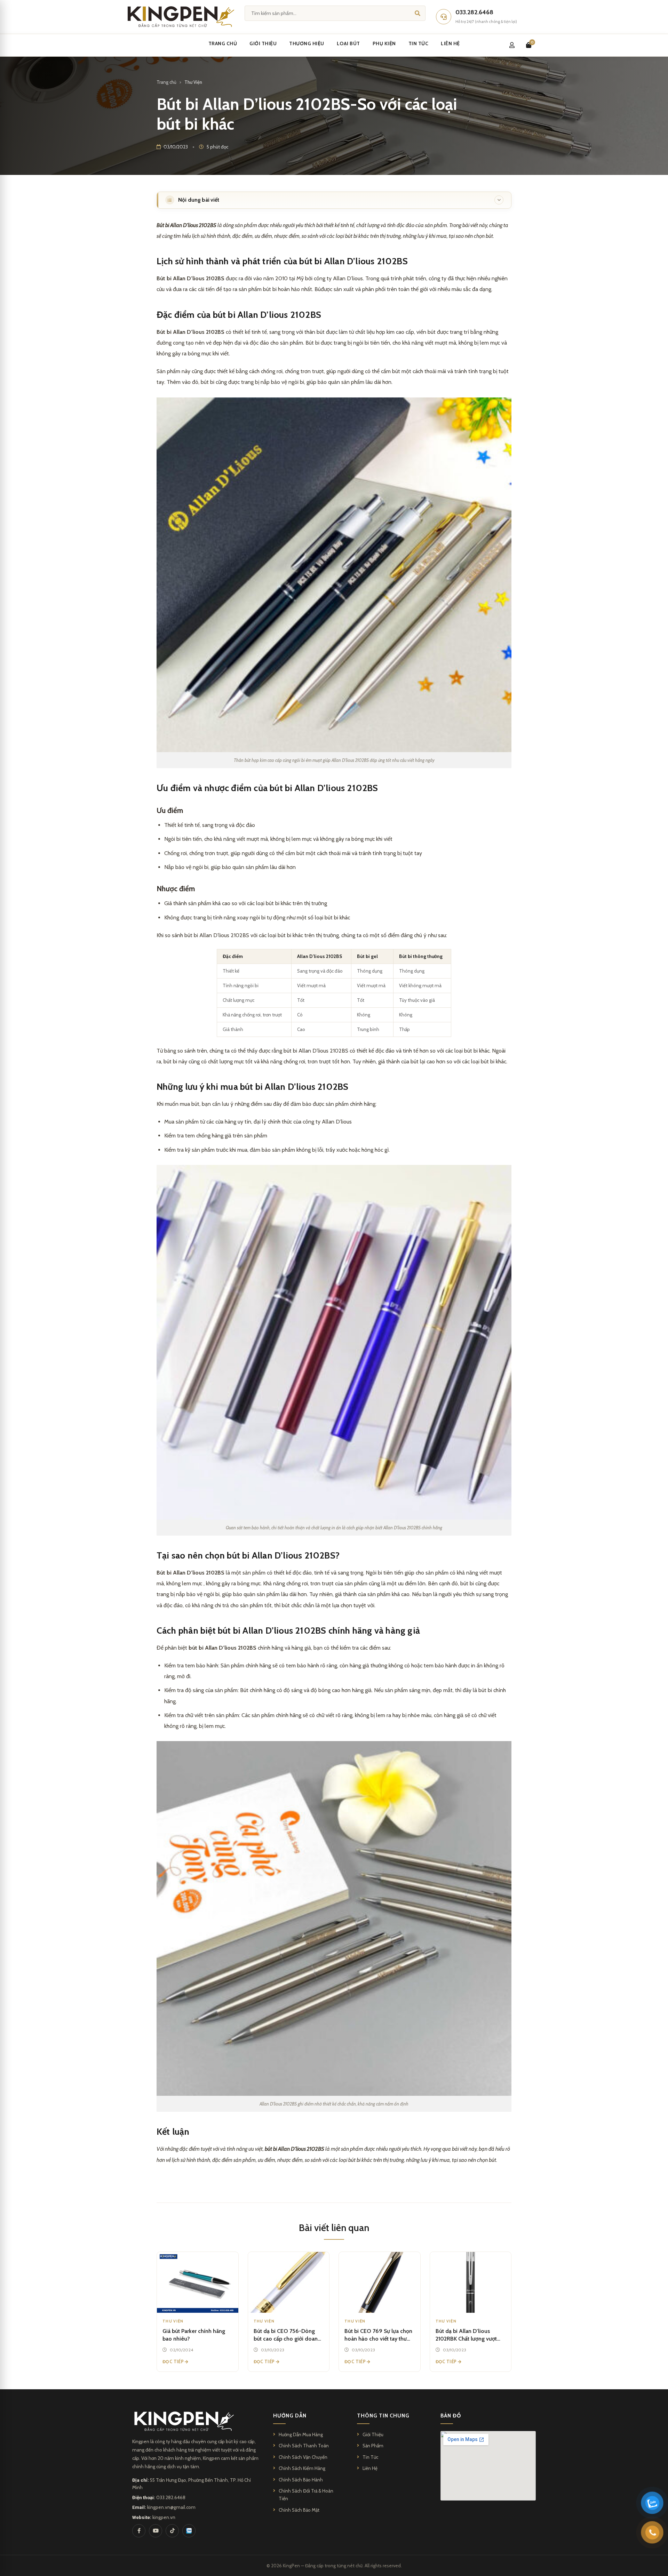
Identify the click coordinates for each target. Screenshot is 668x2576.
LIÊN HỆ (450, 43)
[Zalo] (189, 2531)
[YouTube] (156, 2531)
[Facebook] (139, 2531)
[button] (334, 200)
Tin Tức (370, 2457)
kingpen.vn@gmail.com (171, 2507)
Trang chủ (166, 82)
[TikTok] (172, 2531)
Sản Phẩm (373, 2446)
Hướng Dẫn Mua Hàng (301, 2434)
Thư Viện (193, 82)
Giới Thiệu (373, 2434)
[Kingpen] (180, 17)
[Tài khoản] (512, 45)
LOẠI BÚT (348, 43)
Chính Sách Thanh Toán (304, 2446)
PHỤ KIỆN (384, 43)
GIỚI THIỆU (263, 43)
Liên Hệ (370, 2468)
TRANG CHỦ (223, 43)
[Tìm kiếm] (417, 13)
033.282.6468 (171, 2497)
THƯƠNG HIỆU (307, 43)
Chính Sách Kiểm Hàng (302, 2468)
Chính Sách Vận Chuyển (303, 2457)
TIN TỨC (419, 43)
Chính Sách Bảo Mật (299, 2510)
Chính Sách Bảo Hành (301, 2480)
